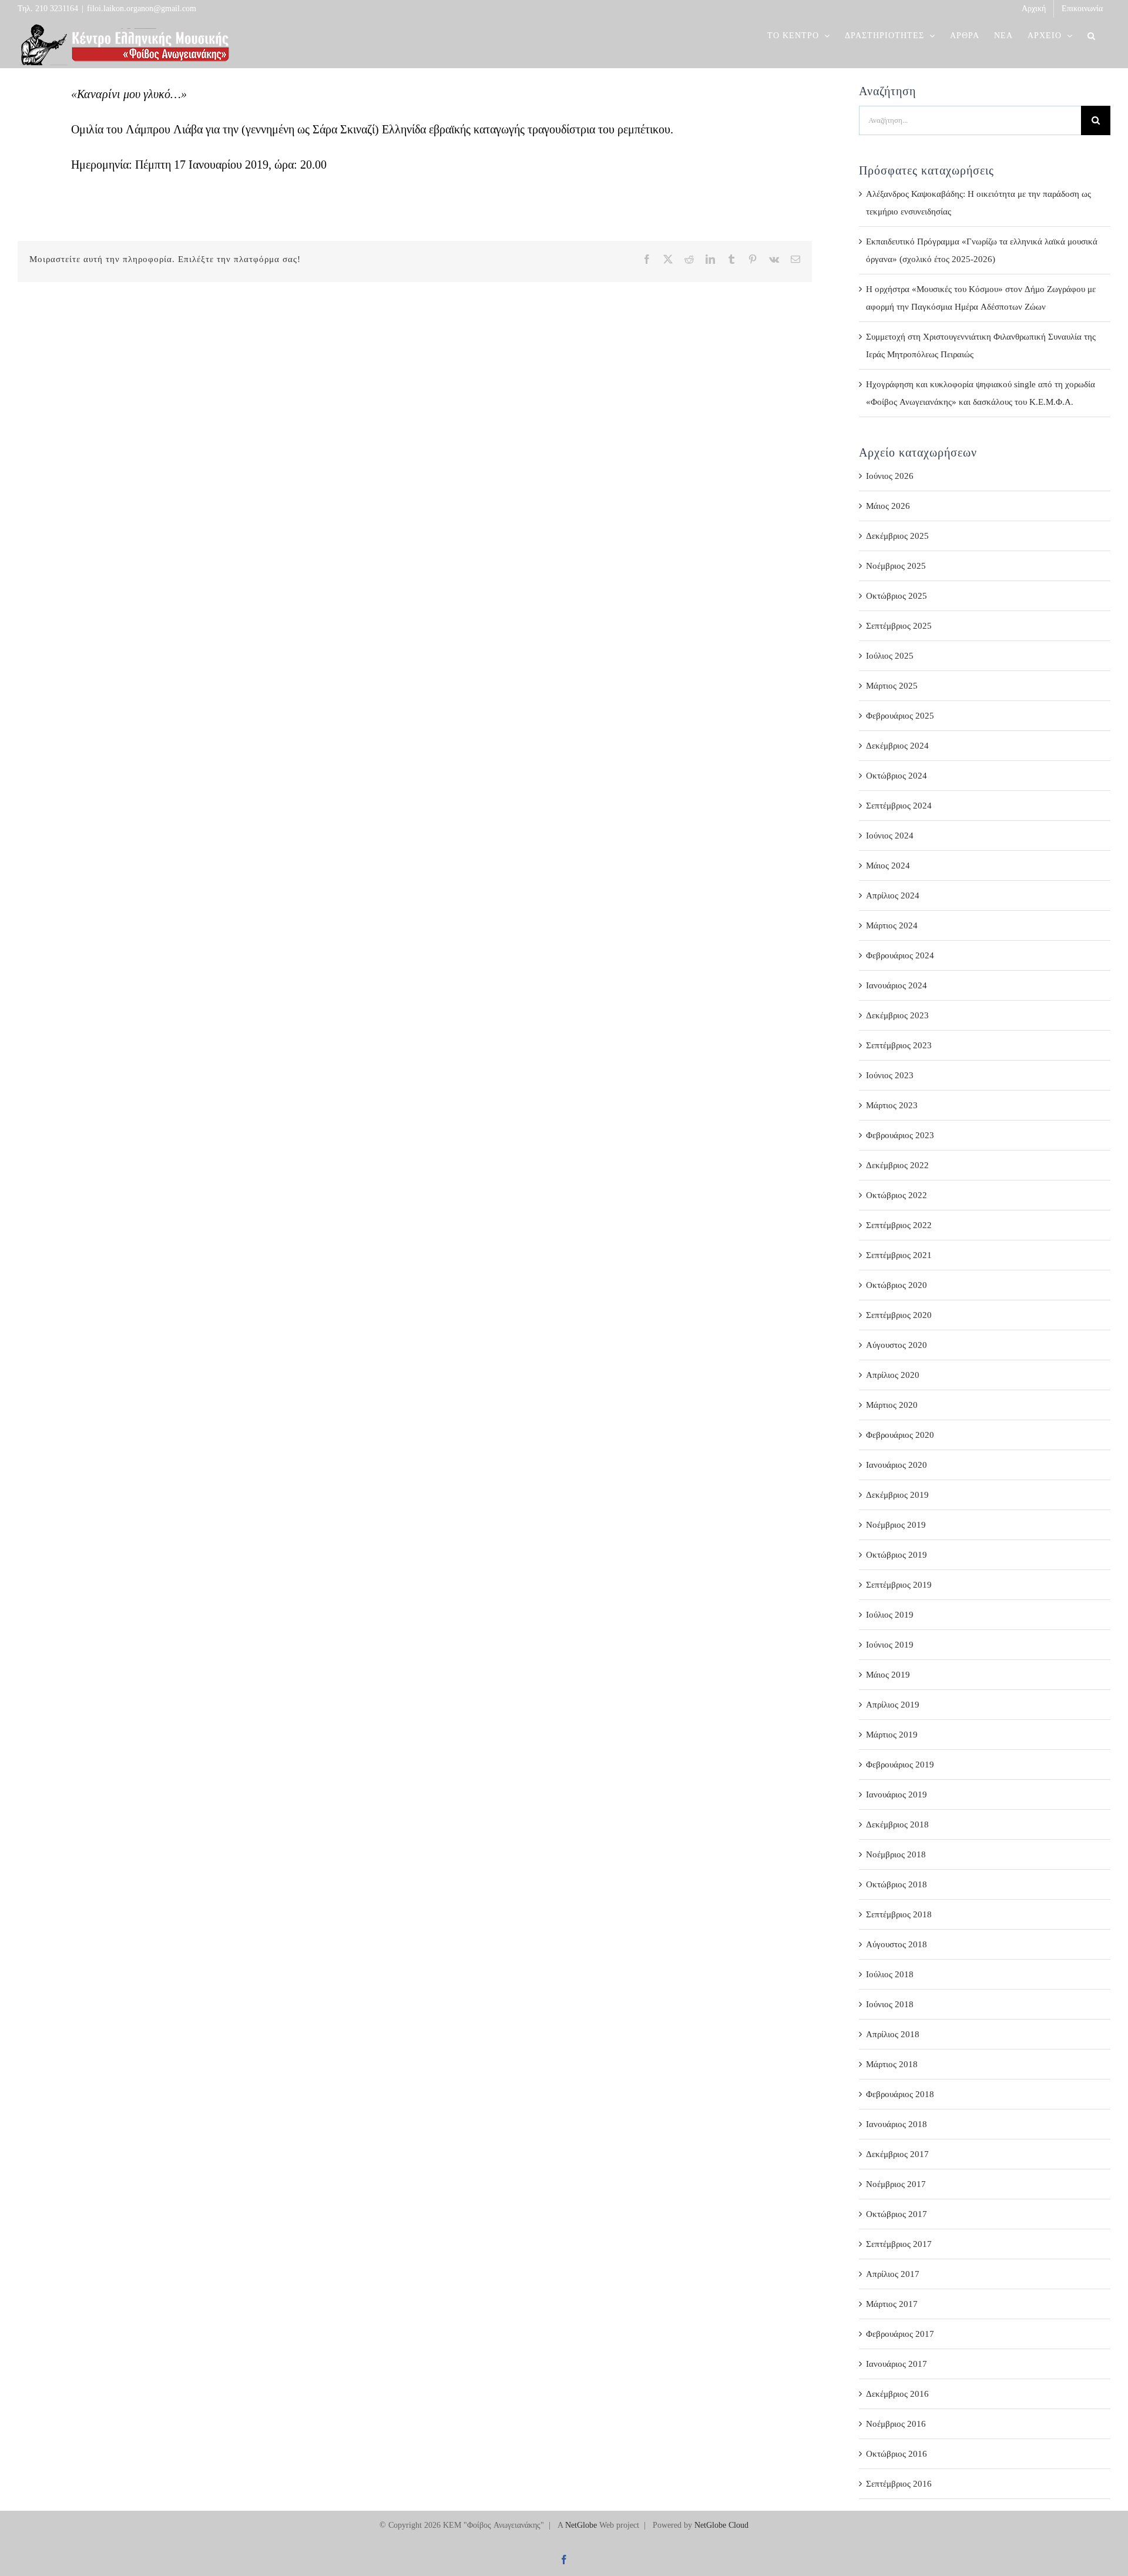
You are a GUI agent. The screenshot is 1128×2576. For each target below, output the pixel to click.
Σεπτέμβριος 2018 (899, 1914)
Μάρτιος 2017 (892, 2304)
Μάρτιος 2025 (892, 686)
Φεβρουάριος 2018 (900, 2094)
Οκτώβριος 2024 (897, 776)
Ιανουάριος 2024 (897, 985)
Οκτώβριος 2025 (897, 596)
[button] (1092, 36)
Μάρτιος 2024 (892, 925)
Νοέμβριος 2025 (896, 566)
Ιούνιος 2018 (890, 2004)
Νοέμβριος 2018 (896, 1854)
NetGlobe (581, 2525)
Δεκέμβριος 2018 (897, 1824)
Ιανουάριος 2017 (897, 2364)
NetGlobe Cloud (721, 2525)
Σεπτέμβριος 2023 (899, 1045)
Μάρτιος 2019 (892, 1735)
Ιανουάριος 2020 (897, 1465)
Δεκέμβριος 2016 (897, 2394)
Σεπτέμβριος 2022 (899, 1225)
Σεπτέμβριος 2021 (899, 1255)
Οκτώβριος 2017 (897, 2214)
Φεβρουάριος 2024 (900, 955)
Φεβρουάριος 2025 (900, 716)
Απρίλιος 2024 (893, 895)
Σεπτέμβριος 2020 (899, 1315)
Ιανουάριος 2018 (897, 2124)
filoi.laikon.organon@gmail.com (142, 9)
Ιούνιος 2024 (890, 836)
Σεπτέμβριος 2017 (899, 2244)
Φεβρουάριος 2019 (900, 1765)
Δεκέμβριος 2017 (897, 2154)
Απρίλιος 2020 (893, 1375)
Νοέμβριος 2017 (896, 2184)
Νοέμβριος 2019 (896, 1525)
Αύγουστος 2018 (897, 1944)
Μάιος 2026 (888, 506)
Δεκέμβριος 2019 (897, 1495)
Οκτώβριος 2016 (897, 2454)
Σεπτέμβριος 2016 (899, 2484)
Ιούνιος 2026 (890, 476)
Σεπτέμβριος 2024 (899, 806)
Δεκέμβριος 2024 (897, 746)
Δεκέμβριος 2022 (897, 1165)
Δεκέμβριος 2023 (897, 1015)
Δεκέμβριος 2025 (897, 536)
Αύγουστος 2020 (897, 1345)
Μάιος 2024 (888, 866)
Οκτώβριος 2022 (897, 1195)
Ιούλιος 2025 (890, 656)
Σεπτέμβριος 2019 (899, 1585)
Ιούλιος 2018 (890, 1974)
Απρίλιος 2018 (893, 2034)
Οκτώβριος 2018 (897, 1884)
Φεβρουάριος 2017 (900, 2334)
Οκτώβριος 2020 (897, 1285)
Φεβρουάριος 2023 (900, 1135)
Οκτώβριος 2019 (897, 1555)
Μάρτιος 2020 (892, 1405)
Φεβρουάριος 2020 (900, 1435)
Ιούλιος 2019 (890, 1615)
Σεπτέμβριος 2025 (899, 626)
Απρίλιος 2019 (893, 1705)
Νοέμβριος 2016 (896, 2424)
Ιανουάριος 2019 (897, 1795)
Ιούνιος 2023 (890, 1075)
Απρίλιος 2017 (893, 2274)
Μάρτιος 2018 (892, 2064)
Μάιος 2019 (888, 1675)
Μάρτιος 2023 (892, 1105)
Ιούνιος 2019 (890, 1645)
